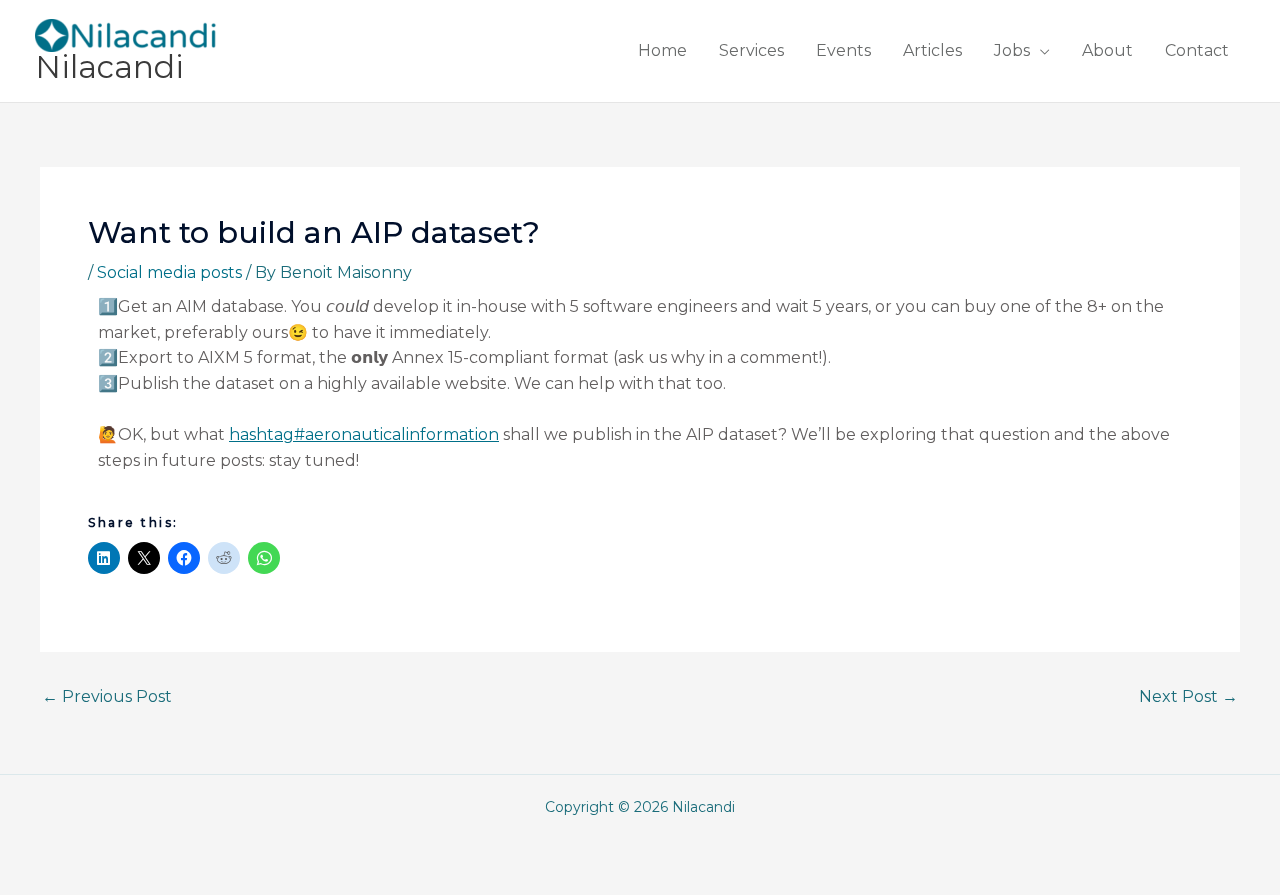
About (1107, 50)
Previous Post (107, 697)
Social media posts (169, 272)
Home (662, 50)
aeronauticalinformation (364, 434)
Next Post (1188, 697)
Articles (932, 50)
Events (843, 50)
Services (751, 50)
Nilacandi (109, 67)
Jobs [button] (1012, 50)
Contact (1197, 50)
